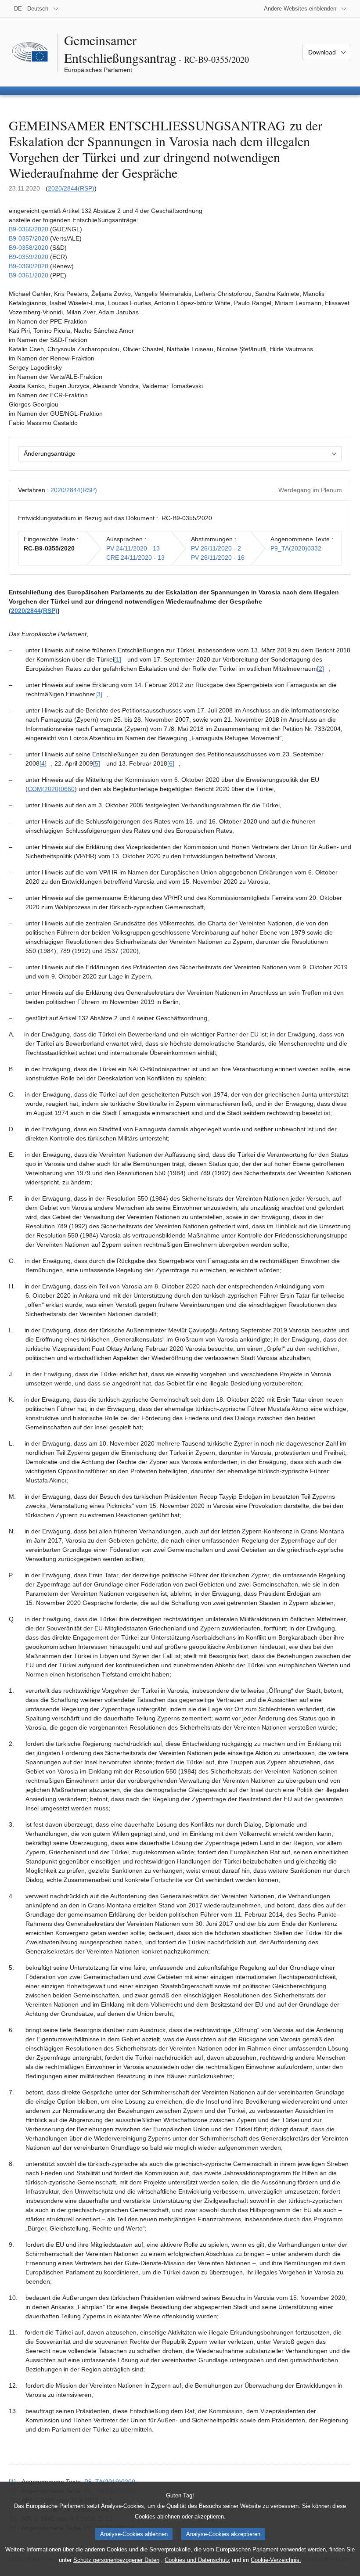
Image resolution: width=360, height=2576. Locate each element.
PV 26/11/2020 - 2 (216, 548)
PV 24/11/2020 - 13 (133, 548)
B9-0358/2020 (29, 248)
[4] (43, 763)
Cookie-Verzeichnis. (276, 2560)
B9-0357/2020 (29, 238)
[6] (171, 763)
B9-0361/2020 (29, 275)
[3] (99, 694)
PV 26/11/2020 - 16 (218, 558)
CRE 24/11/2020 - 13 (135, 558)
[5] (97, 763)
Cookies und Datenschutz (197, 2560)
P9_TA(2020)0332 (296, 548)
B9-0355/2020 (29, 229)
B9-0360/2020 (29, 266)
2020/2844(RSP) (71, 188)
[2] (320, 669)
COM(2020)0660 (51, 789)
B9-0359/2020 (29, 257)
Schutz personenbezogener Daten (116, 2560)
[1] (118, 659)
